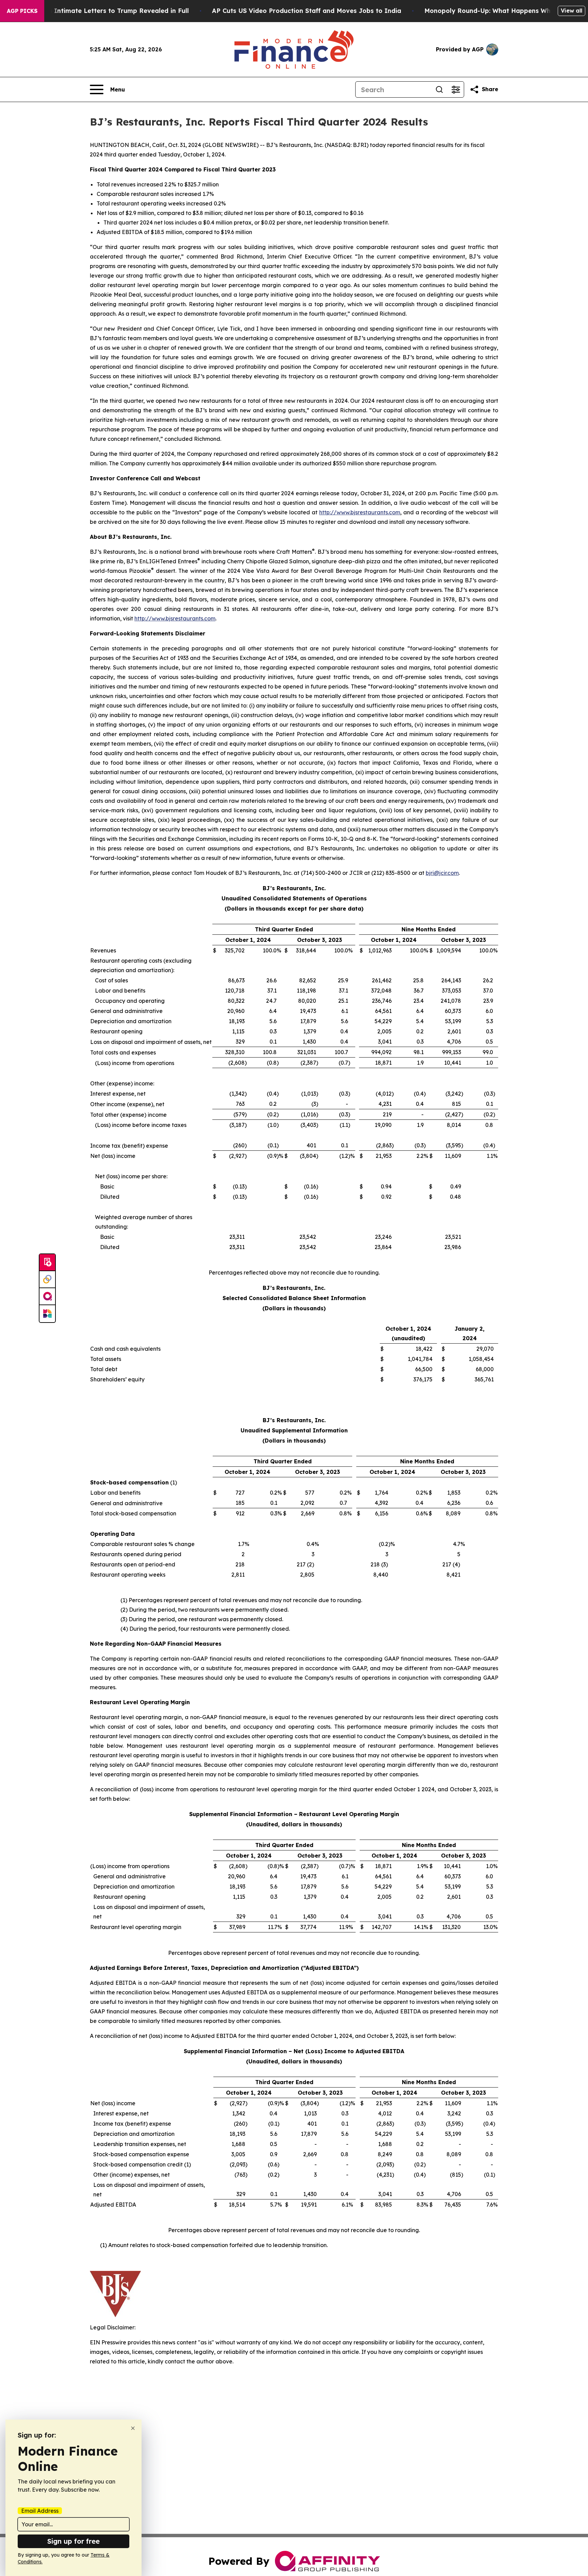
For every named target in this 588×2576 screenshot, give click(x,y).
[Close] (133, 2428)
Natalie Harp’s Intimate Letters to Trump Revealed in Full (98, 11)
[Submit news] (47, 1263)
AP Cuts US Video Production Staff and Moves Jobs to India (307, 11)
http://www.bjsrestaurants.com (360, 512)
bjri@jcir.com (442, 873)
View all (571, 11)
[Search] (439, 89)
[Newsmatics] (47, 1314)
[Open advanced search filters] (456, 89)
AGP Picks (22, 11)
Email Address (40, 2511)
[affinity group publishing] (47, 1297)
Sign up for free (73, 2541)
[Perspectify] (47, 1280)
